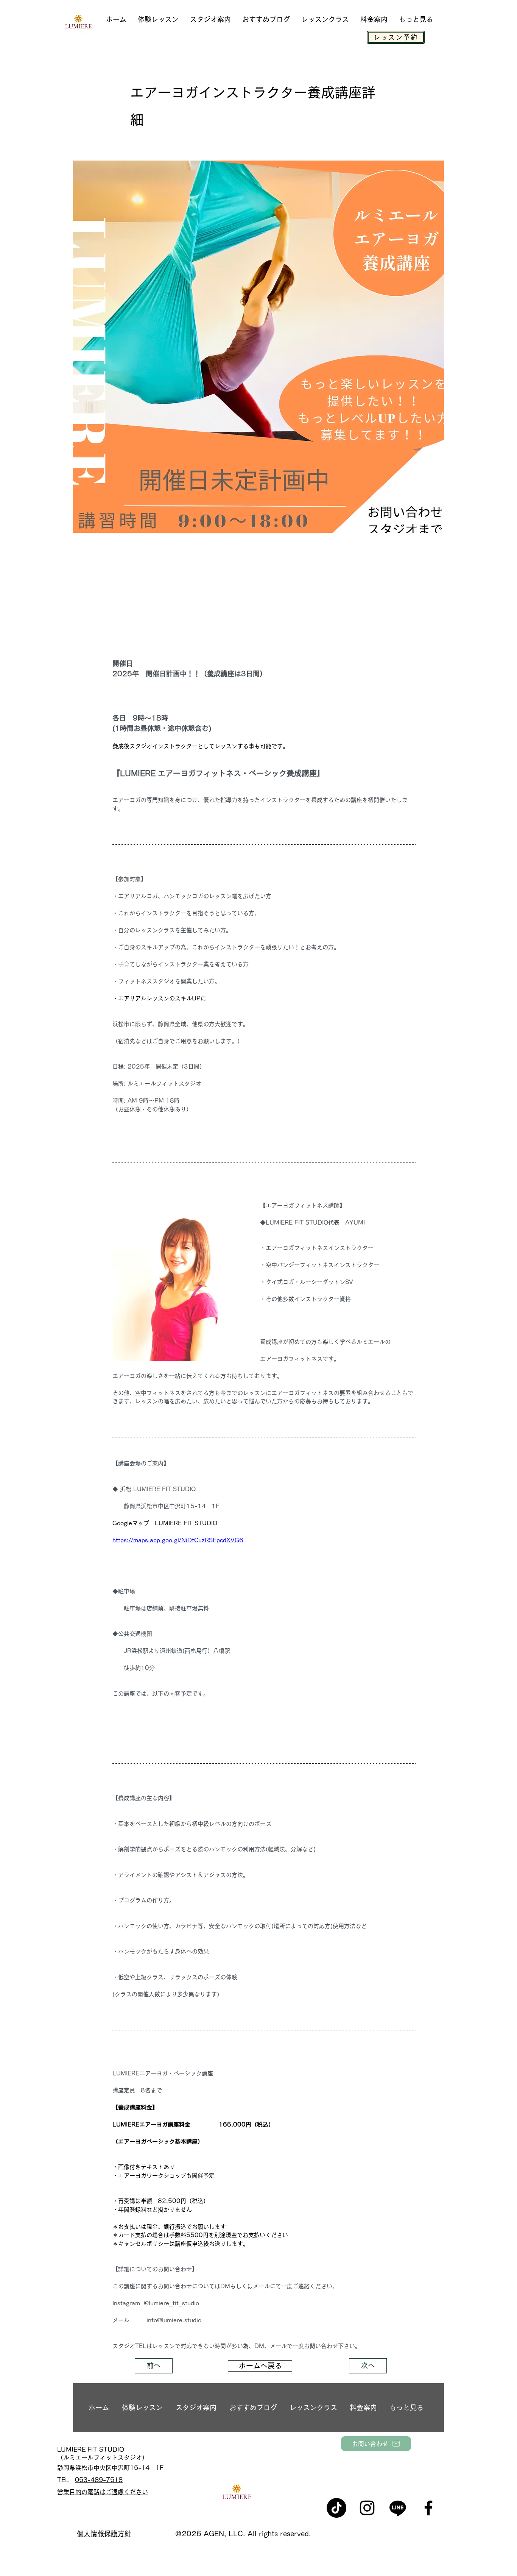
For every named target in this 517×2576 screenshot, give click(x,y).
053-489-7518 (99, 2480)
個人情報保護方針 (104, 2534)
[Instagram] (367, 2508)
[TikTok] (336, 2508)
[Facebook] (428, 2508)
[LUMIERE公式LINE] (398, 2508)
